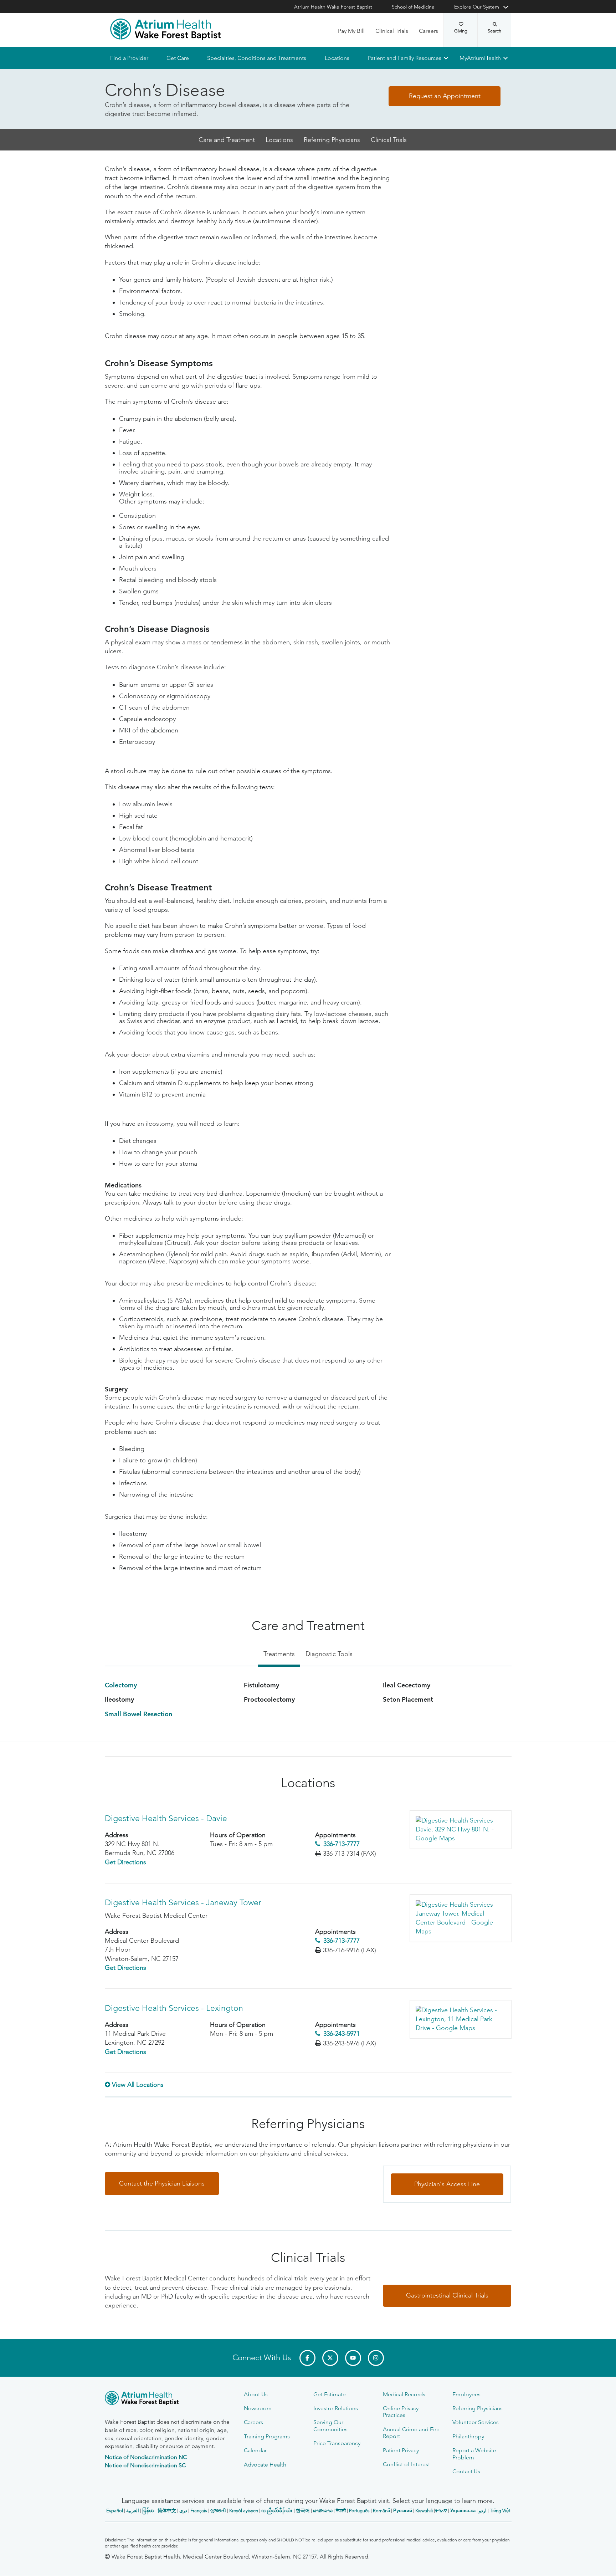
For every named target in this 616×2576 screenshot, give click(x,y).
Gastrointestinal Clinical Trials (447, 2296)
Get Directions (125, 1862)
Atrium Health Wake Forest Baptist (333, 7)
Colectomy (121, 1685)
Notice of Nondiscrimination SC (145, 2465)
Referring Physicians (332, 140)
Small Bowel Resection (138, 1714)
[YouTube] (353, 2358)
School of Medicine (413, 7)
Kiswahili (424, 2511)
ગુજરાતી (218, 2511)
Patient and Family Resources (404, 58)
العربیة (133, 2511)
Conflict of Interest (406, 2464)
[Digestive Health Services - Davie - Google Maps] (460, 1830)
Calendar (255, 2450)
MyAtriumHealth (480, 58)
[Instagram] (376, 2358)
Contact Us (466, 2471)
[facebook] (307, 2358)
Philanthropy (468, 2436)
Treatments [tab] (279, 1654)
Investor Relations (336, 2408)
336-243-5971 (342, 2034)
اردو (483, 2511)
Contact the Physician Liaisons (162, 2183)
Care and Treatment (227, 140)
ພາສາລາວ (323, 2511)
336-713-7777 (342, 1844)
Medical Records (404, 2394)
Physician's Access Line (447, 2184)
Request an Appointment (445, 96)
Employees (466, 2394)
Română (381, 2511)
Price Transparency (337, 2443)
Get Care (178, 58)
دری (183, 2511)
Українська (463, 2511)
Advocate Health (265, 2465)
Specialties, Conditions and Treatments (257, 58)
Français (199, 2511)
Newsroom (258, 2408)
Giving (461, 31)
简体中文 (167, 2511)
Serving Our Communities (330, 2426)
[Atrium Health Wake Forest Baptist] (165, 29)
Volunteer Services (476, 2422)
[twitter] (330, 2358)
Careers (428, 31)
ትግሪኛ (441, 2511)
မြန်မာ (148, 2511)
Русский (403, 2511)
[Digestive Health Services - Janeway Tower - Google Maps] (460, 1918)
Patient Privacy (401, 2450)
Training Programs (267, 2436)
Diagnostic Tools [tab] (329, 1654)
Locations (337, 58)
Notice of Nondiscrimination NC (146, 2457)
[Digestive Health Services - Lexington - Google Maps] (460, 2019)
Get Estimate (330, 2394)
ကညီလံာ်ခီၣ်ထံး (277, 2511)
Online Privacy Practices (401, 2412)
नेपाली (341, 2511)
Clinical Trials (392, 31)
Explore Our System (477, 7)
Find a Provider (129, 58)
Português (359, 2511)
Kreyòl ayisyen (244, 2511)
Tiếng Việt (500, 2511)
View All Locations (138, 2085)
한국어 (303, 2511)
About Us (256, 2394)
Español (115, 2511)
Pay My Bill (351, 31)
